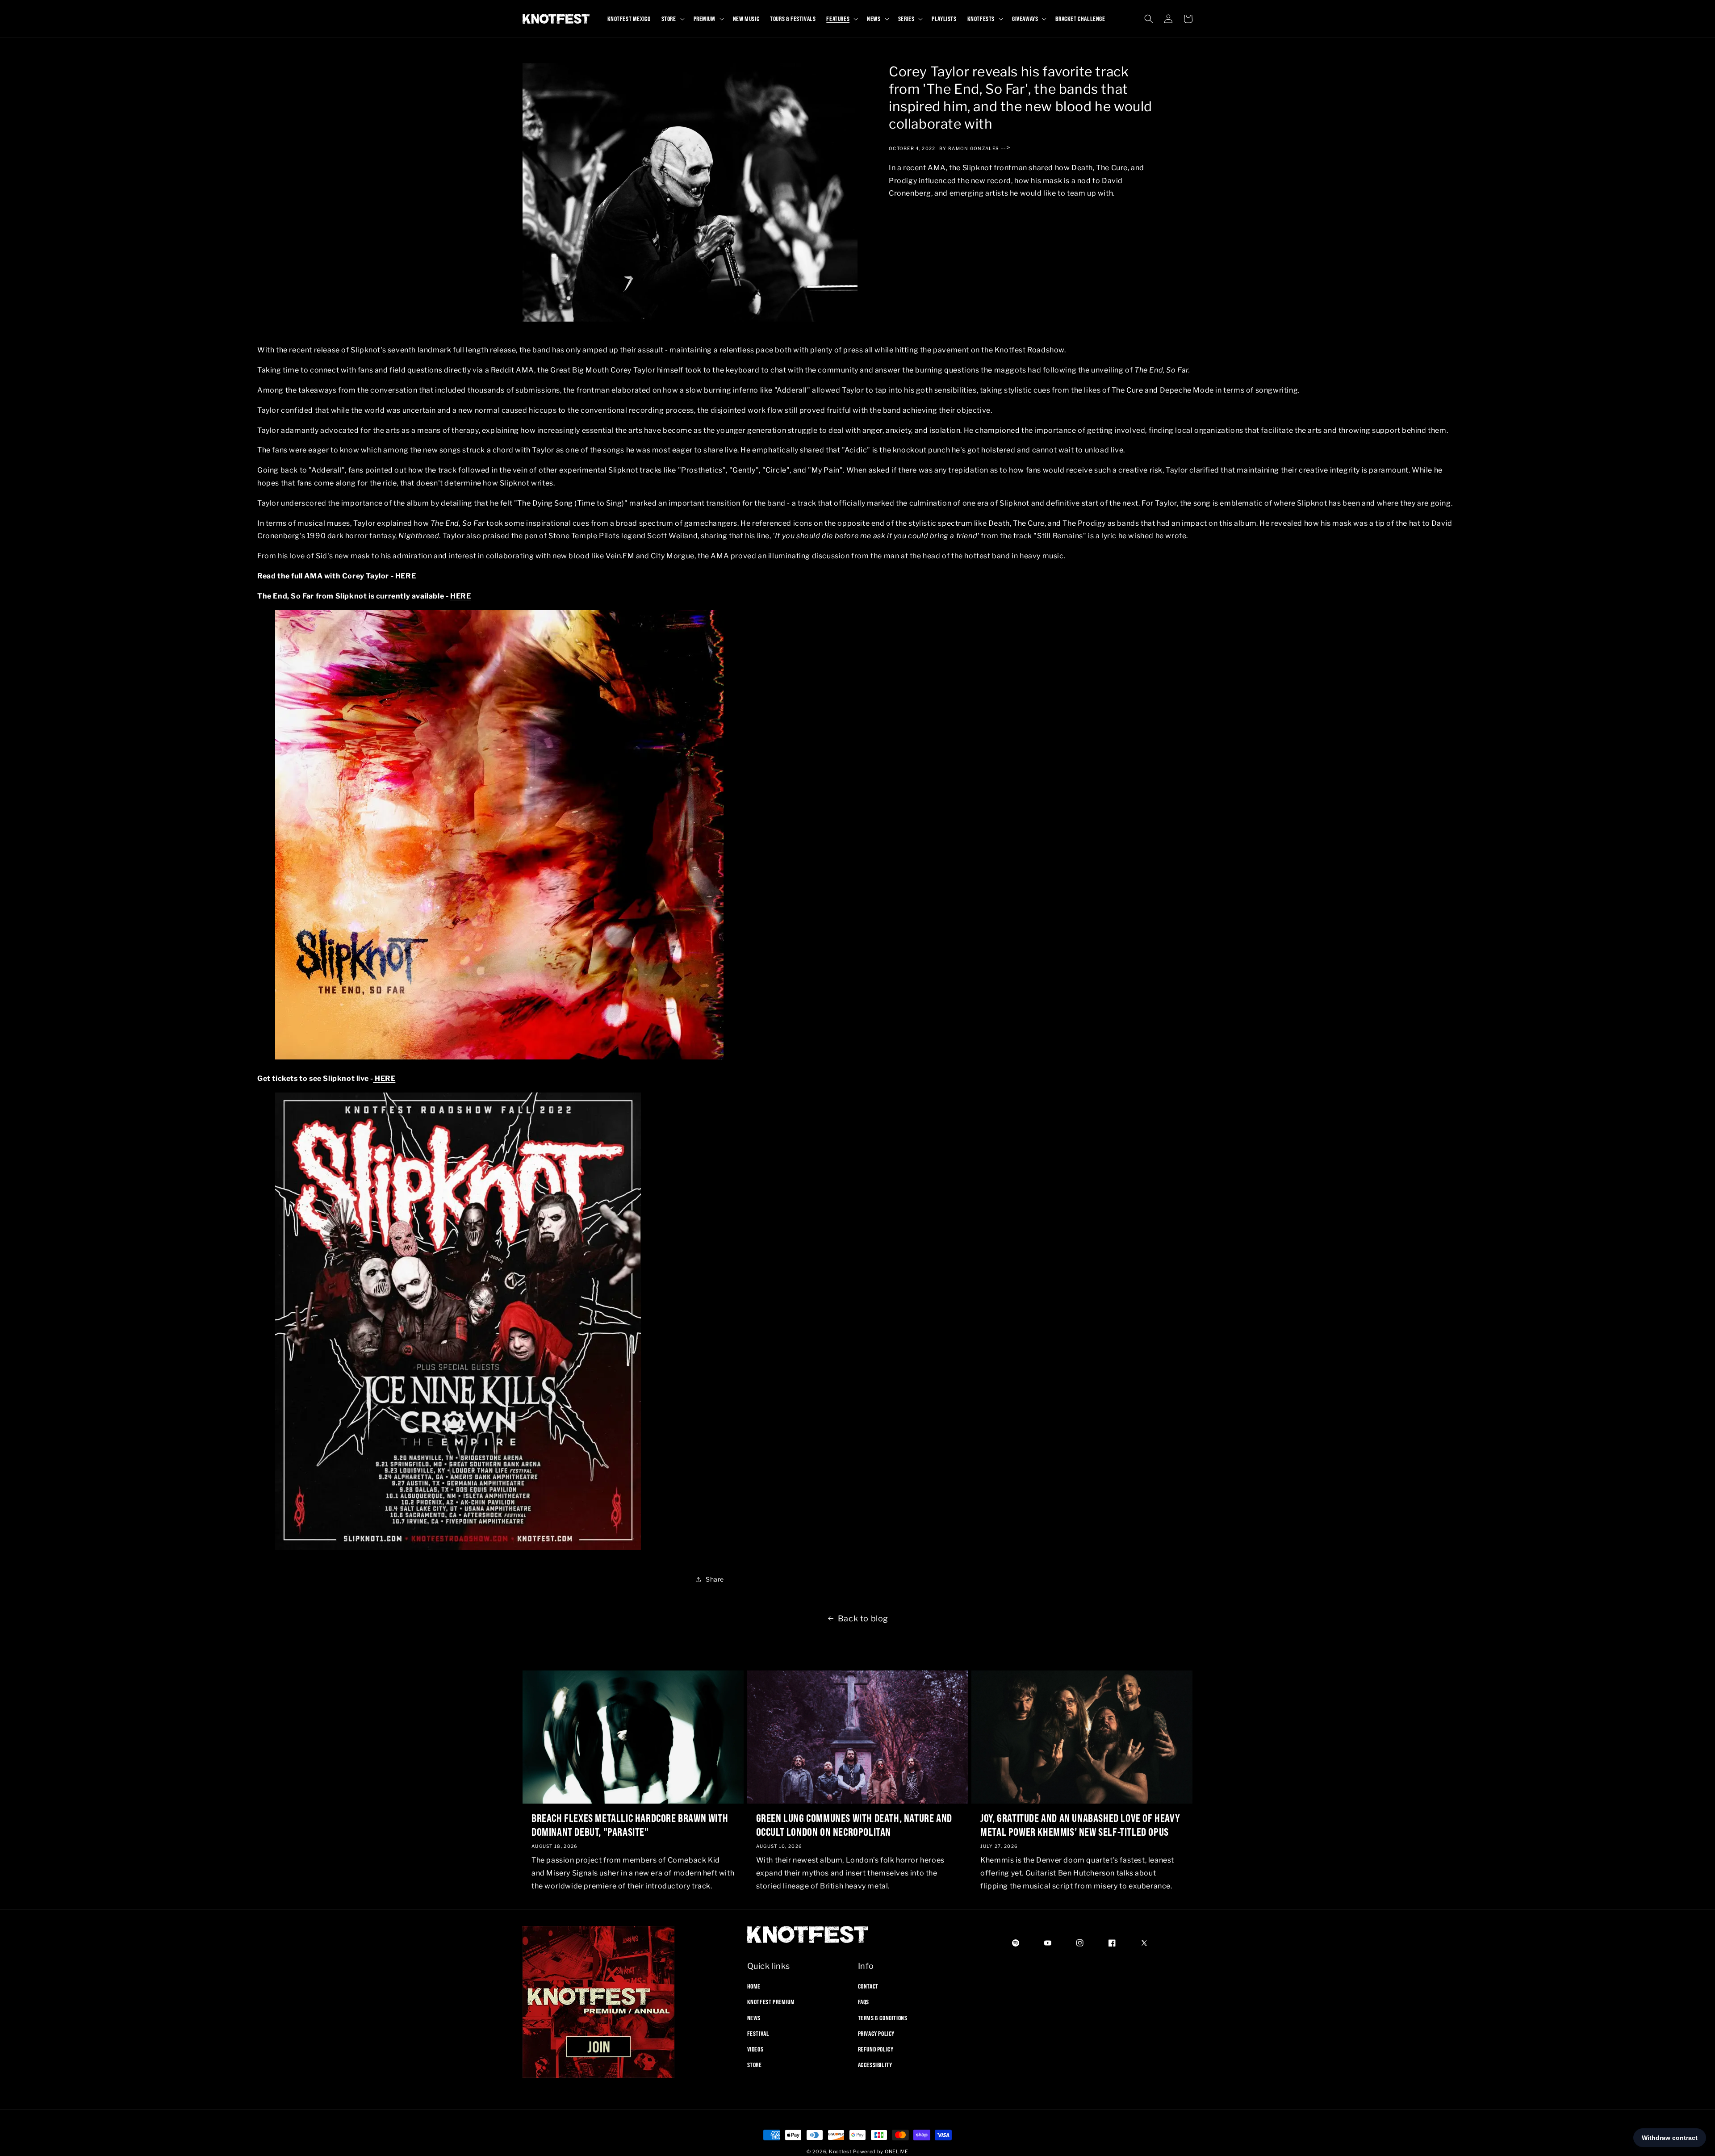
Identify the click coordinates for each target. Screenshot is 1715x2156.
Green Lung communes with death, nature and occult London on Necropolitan (854, 1825)
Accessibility (875, 2065)
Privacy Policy (876, 2034)
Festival (758, 2034)
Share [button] (715, 1579)
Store (755, 2065)
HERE (406, 576)
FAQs (864, 2002)
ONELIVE (897, 2152)
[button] (672, 19)
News (754, 2018)
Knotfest (840, 2152)
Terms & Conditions (883, 2018)
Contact (868, 1986)
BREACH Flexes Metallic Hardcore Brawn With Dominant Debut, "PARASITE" (630, 1825)
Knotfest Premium (771, 2002)
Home (754, 1986)
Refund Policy (876, 2049)
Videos (755, 2049)
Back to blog (863, 1618)
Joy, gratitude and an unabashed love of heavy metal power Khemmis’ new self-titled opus (1080, 1825)
